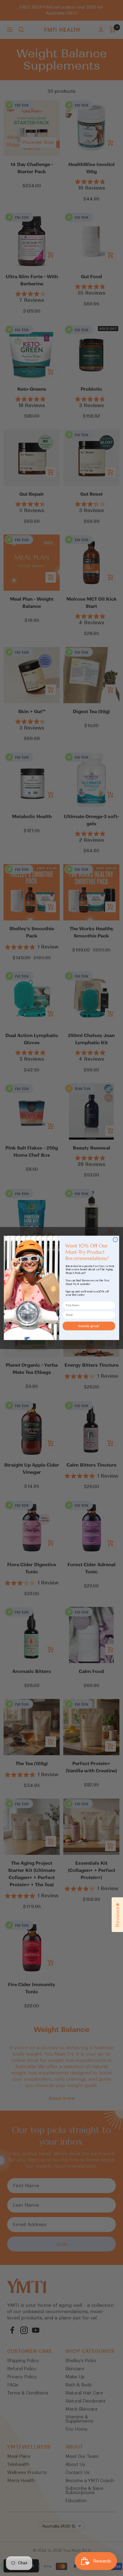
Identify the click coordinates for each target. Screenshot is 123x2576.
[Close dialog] (115, 1240)
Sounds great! (89, 1326)
